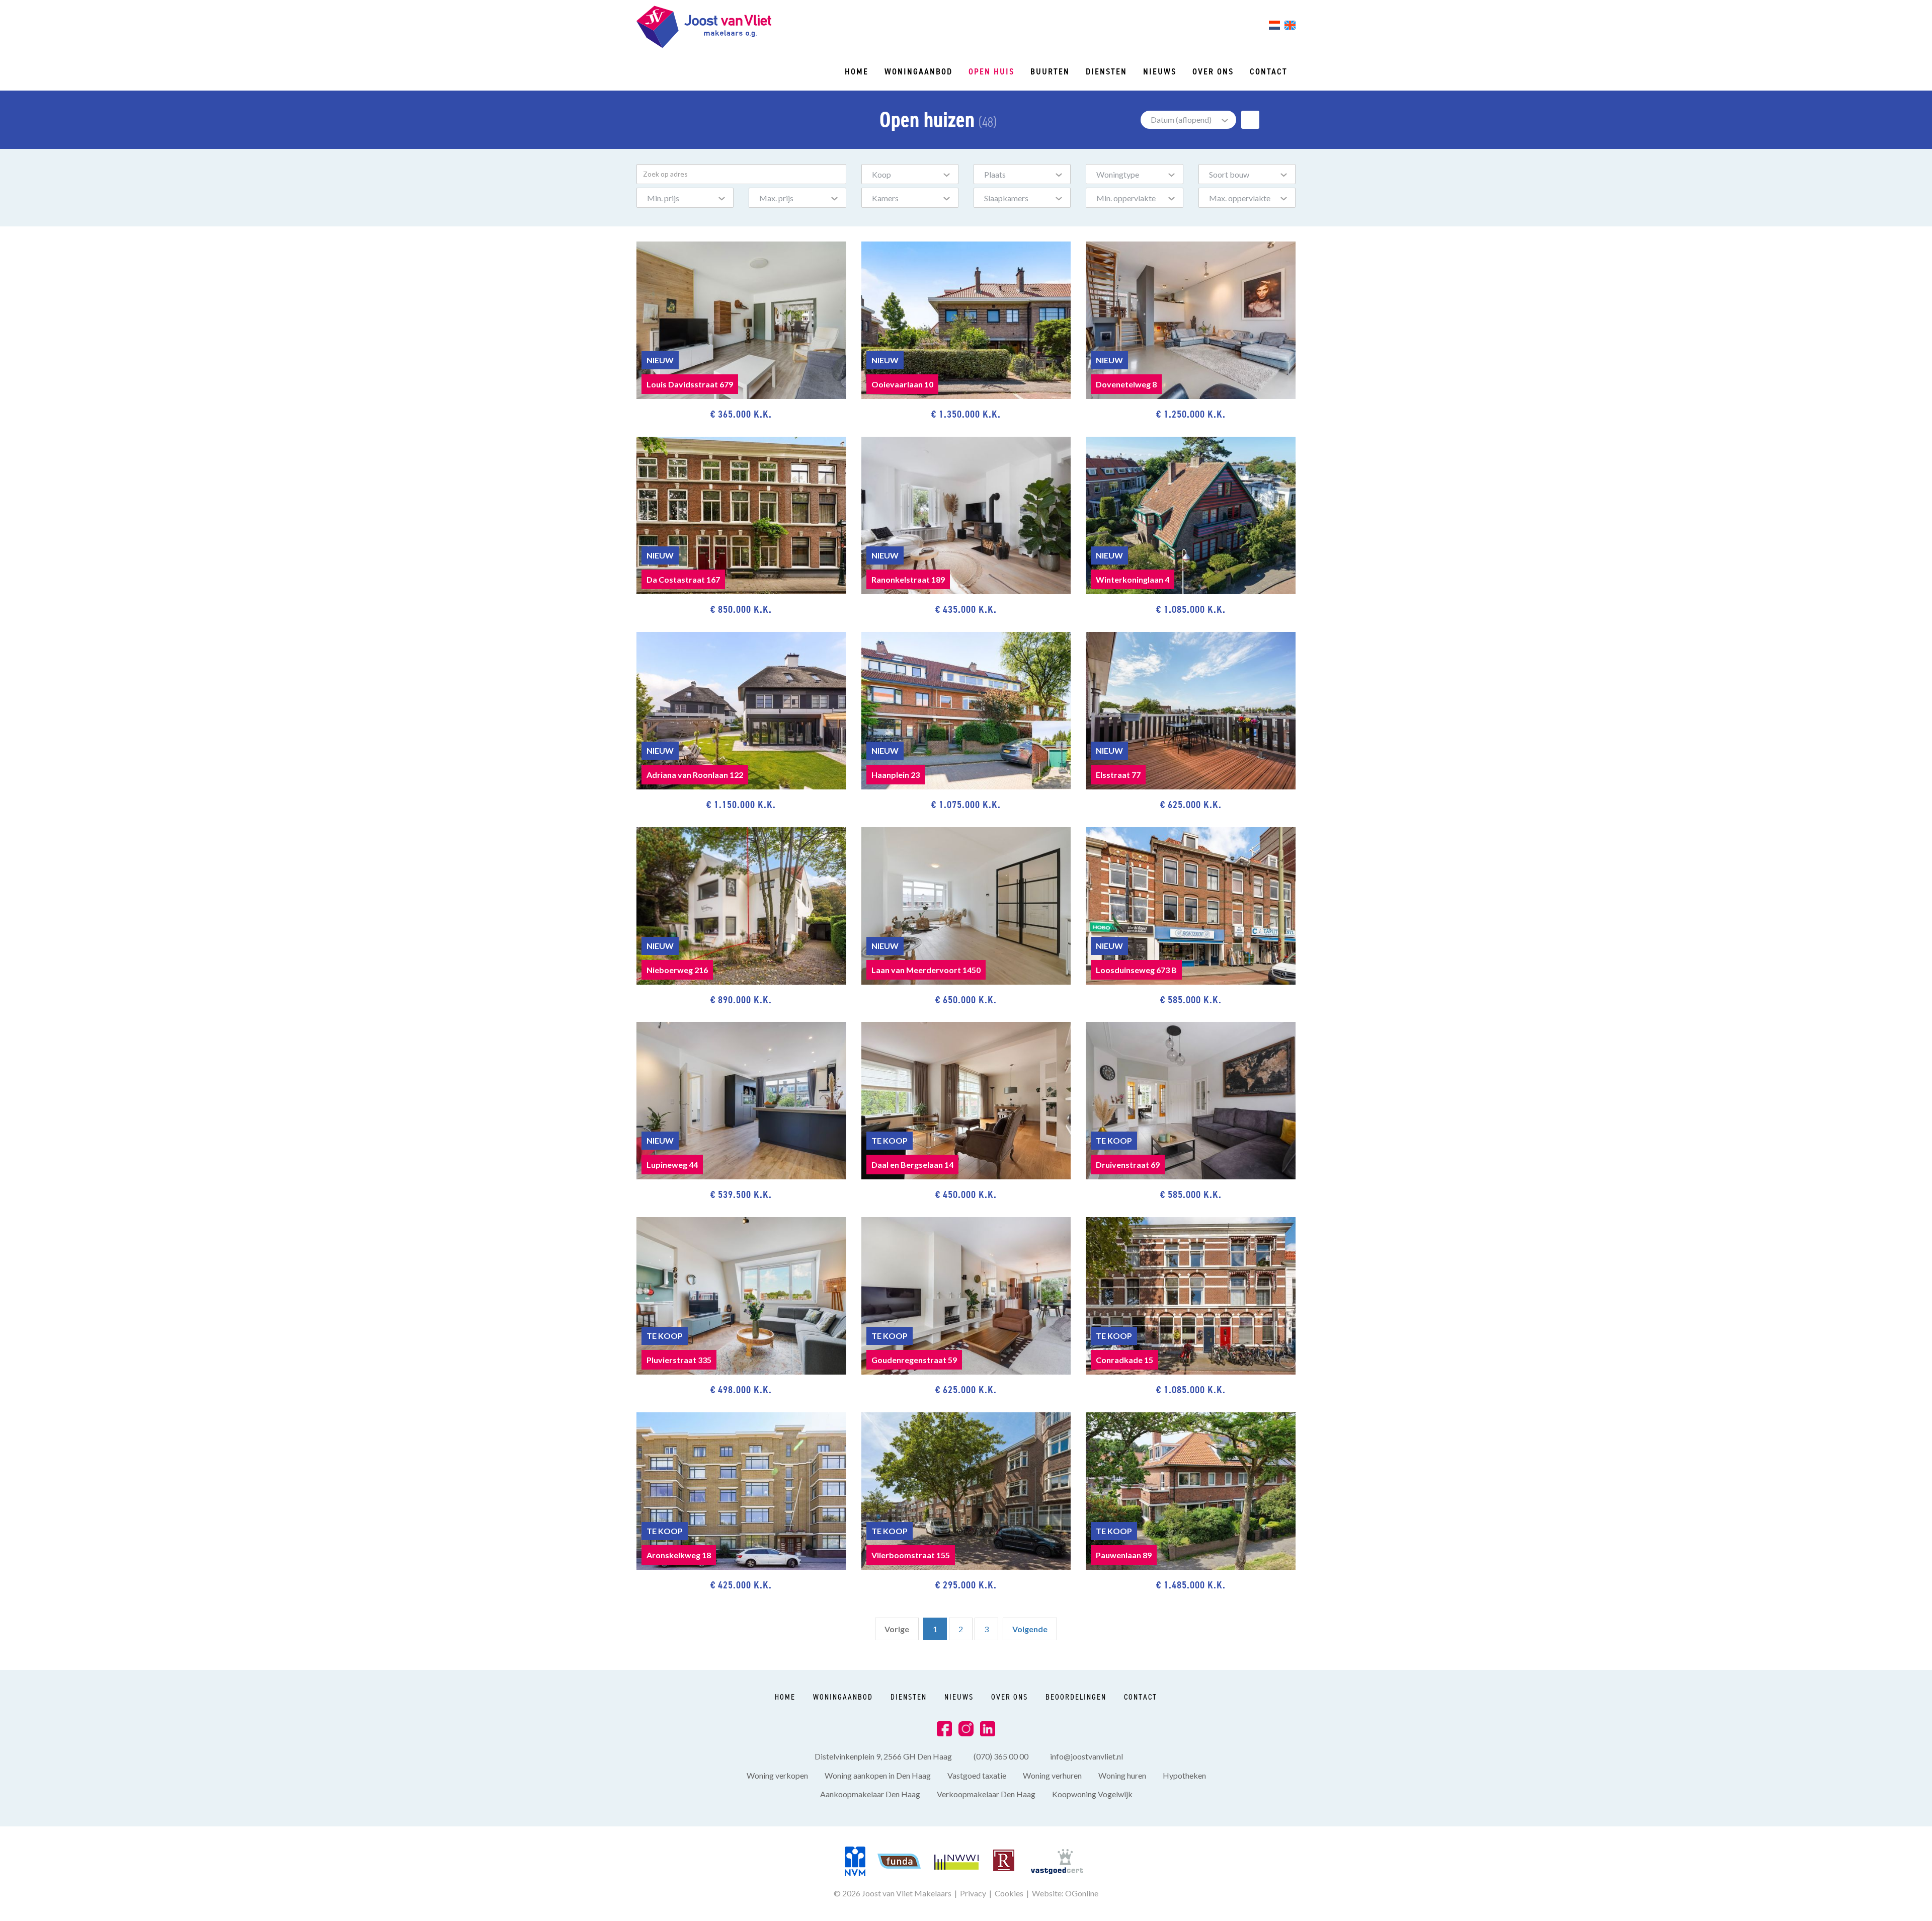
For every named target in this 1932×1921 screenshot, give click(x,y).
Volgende (1030, 1629)
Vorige (897, 1629)
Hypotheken (1184, 1775)
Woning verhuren (1052, 1775)
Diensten (1106, 71)
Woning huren (1122, 1775)
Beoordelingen (1076, 1697)
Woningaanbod (918, 71)
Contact (1269, 71)
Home (857, 71)
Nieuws (1160, 71)
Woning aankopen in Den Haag (878, 1775)
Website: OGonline (1065, 1893)
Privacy (973, 1893)
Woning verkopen (777, 1775)
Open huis (991, 71)
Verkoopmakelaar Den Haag (986, 1794)
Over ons (1213, 71)
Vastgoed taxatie (977, 1775)
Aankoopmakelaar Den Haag (870, 1794)
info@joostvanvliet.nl (1086, 1756)
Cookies (1009, 1893)
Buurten (1050, 71)
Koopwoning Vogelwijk (1092, 1794)
